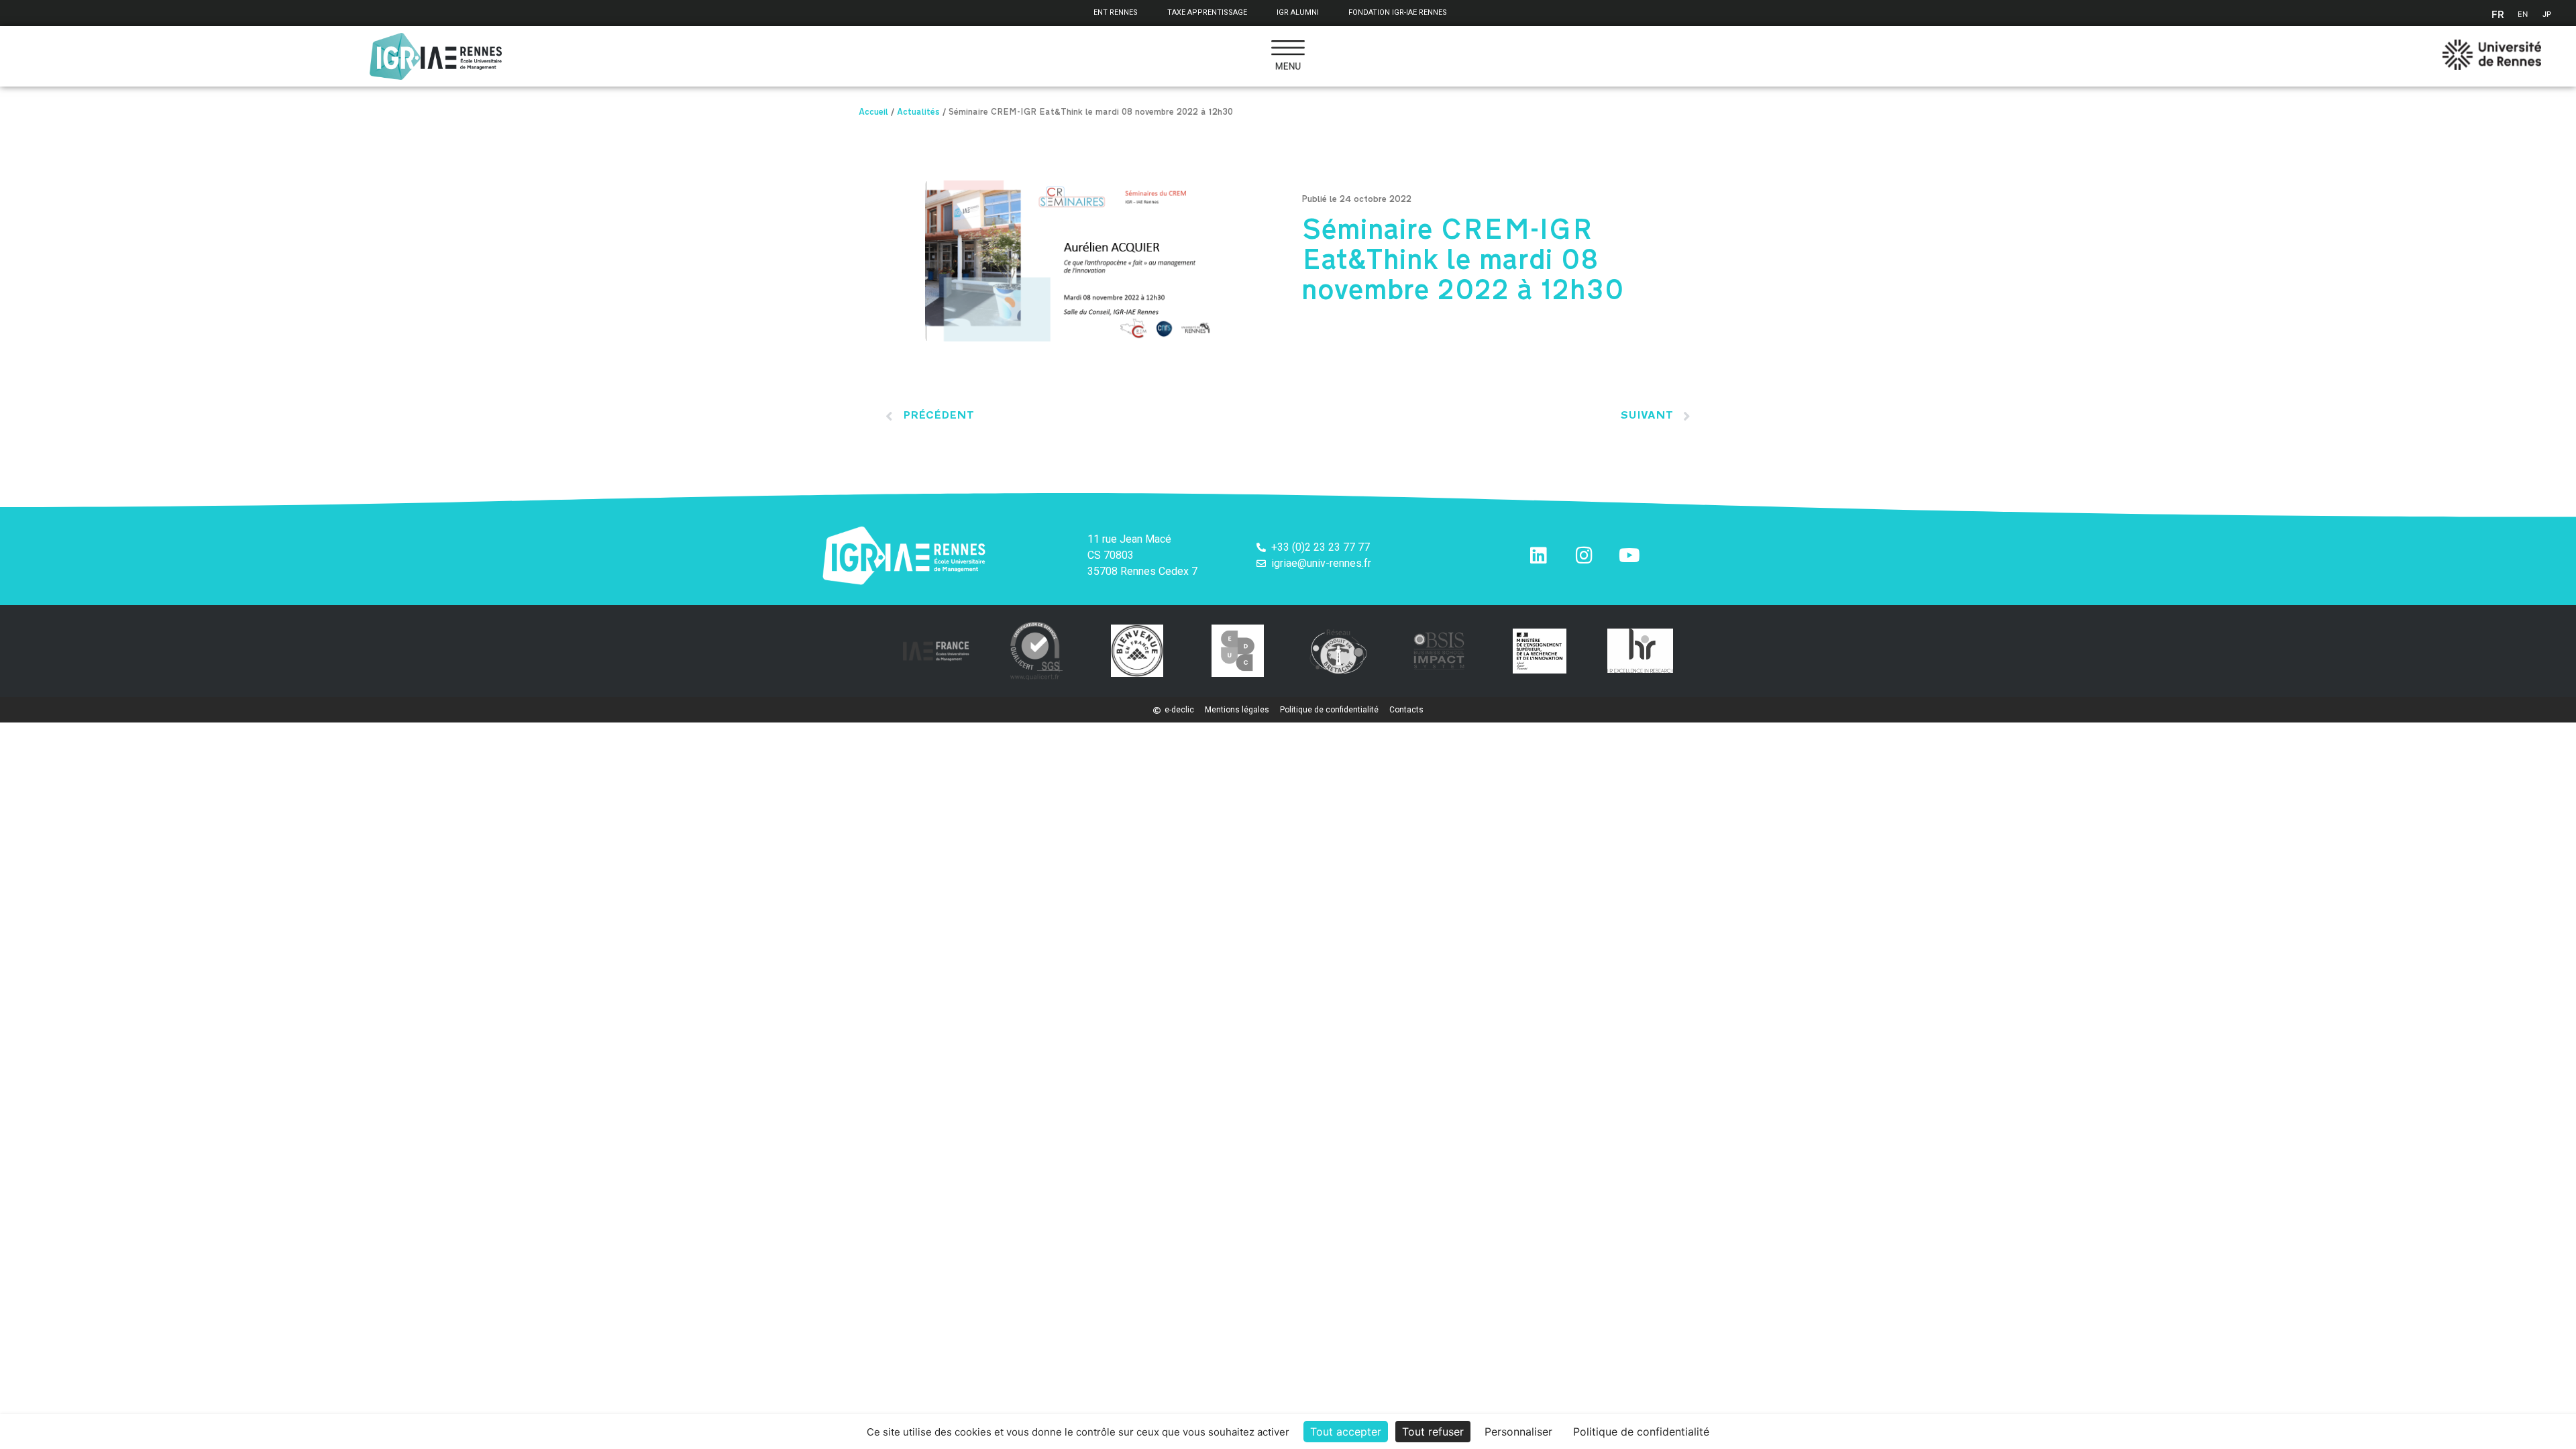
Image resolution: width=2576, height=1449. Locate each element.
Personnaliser (1518, 1432)
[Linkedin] (1538, 555)
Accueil (873, 113)
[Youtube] (1629, 555)
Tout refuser (1433, 1432)
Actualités (918, 113)
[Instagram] (1584, 555)
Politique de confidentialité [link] (1641, 1432)
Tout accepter (1346, 1432)
